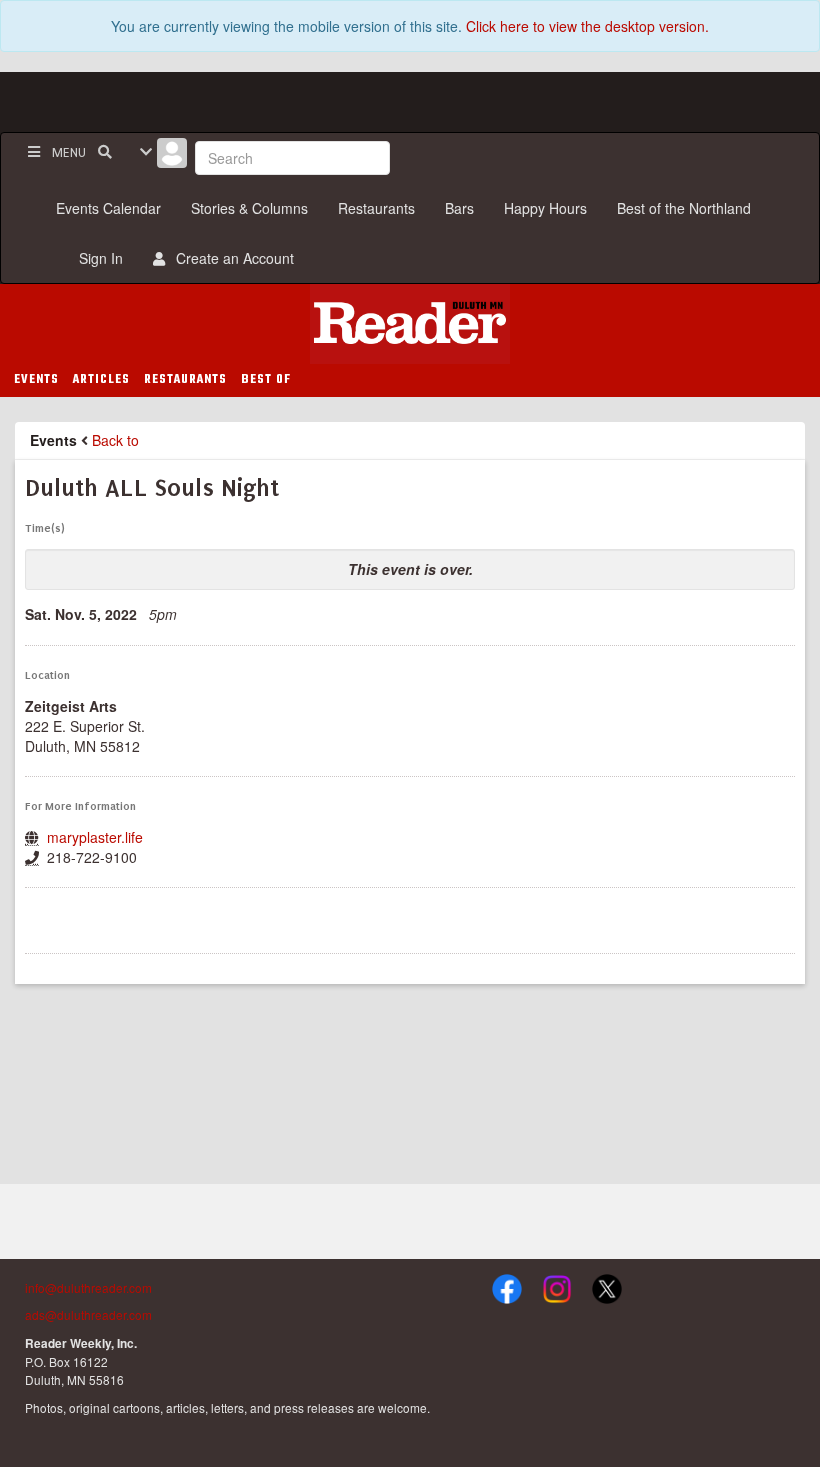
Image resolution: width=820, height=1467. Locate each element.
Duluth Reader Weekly (410, 324)
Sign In (97, 258)
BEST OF (266, 380)
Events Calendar (108, 208)
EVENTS (36, 380)
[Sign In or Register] (172, 158)
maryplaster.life (95, 837)
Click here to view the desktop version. (587, 26)
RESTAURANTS (185, 380)
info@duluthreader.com (88, 1287)
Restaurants (376, 208)
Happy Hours (545, 208)
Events (53, 440)
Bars (459, 208)
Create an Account (231, 258)
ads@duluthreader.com (88, 1314)
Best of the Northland (684, 208)
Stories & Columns (249, 208)
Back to (115, 440)
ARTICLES (101, 380)
